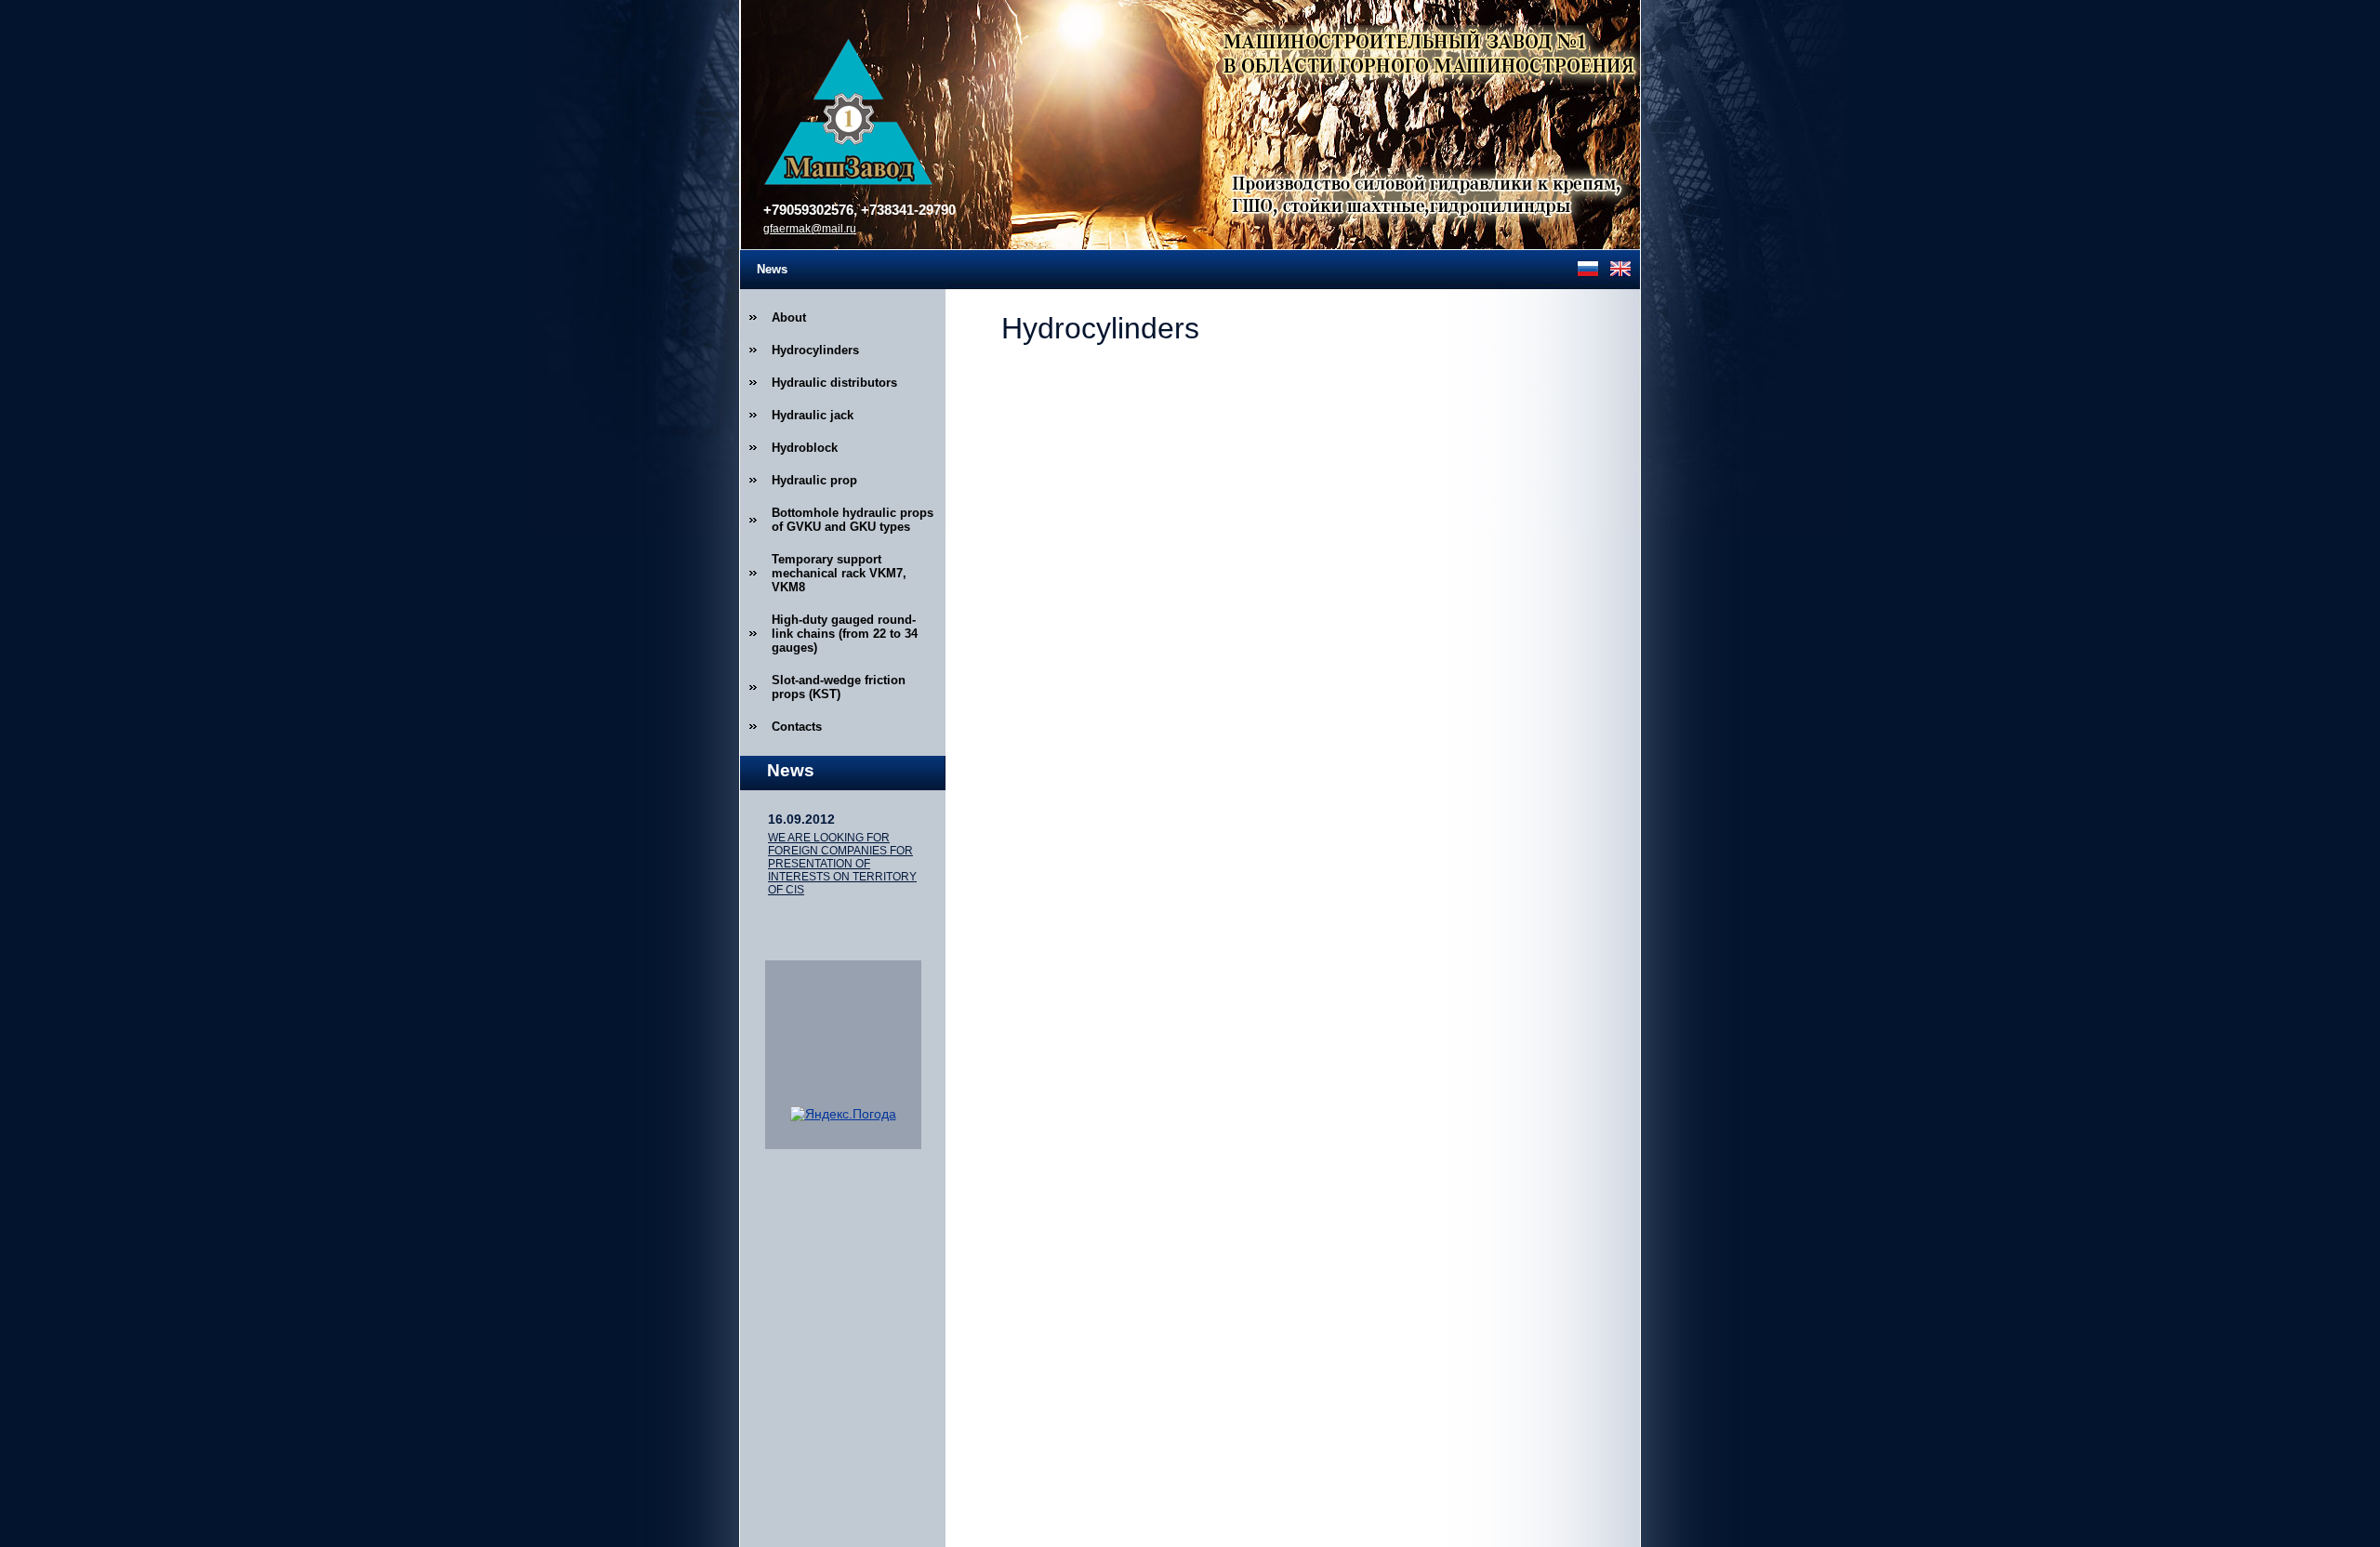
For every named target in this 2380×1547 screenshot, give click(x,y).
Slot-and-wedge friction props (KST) (839, 687)
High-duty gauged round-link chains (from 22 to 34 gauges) (845, 634)
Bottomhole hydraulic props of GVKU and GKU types (853, 520)
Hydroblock (805, 448)
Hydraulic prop (814, 480)
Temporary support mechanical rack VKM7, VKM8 (839, 573)
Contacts (797, 727)
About (789, 317)
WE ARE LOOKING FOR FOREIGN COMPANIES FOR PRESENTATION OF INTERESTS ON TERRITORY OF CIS (842, 864)
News (772, 269)
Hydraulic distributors (834, 383)
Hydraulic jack (813, 415)
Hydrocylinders (815, 350)
